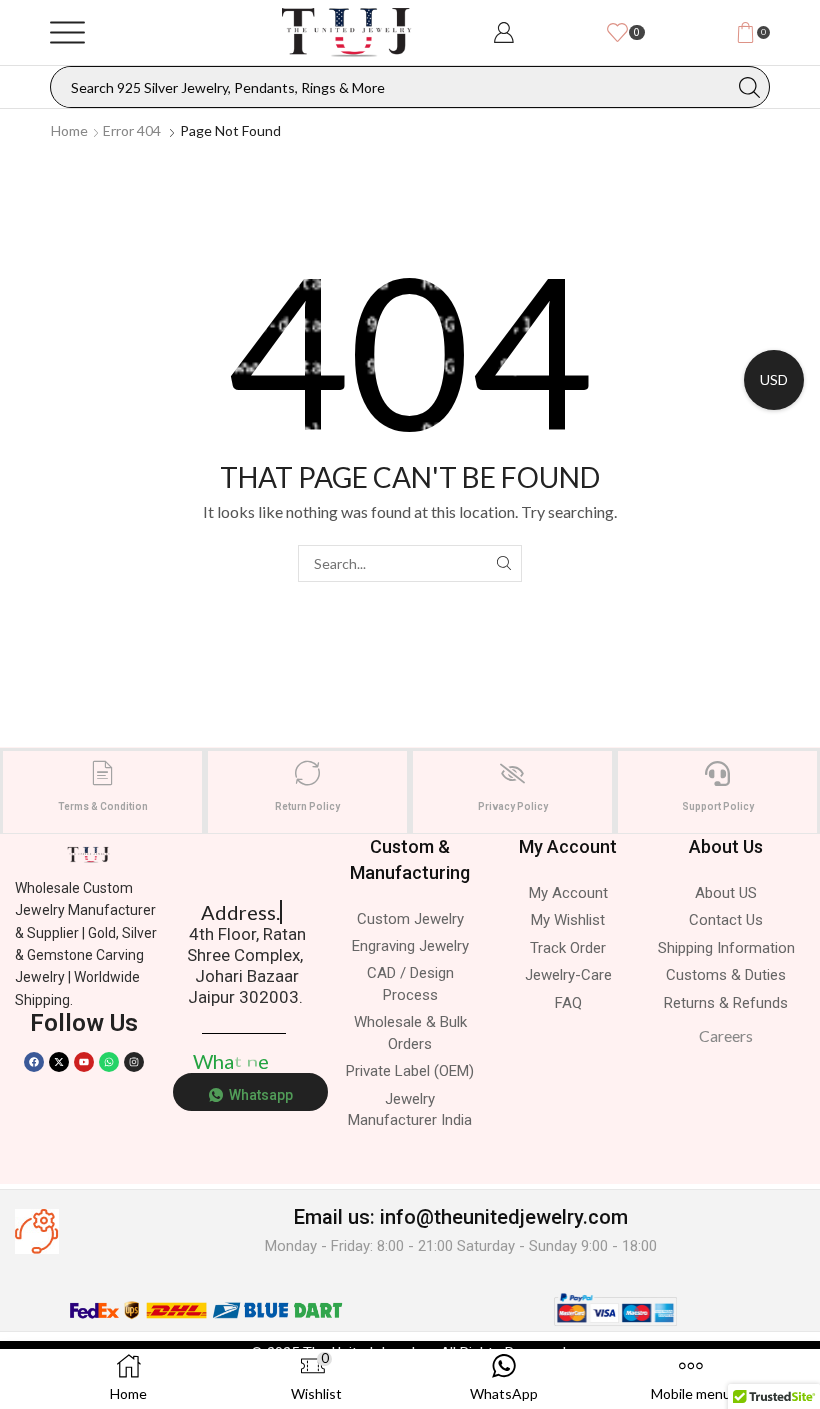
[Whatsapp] (109, 1062)
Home (69, 130)
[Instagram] (134, 1062)
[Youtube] (84, 1062)
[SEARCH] (503, 563)
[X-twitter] (59, 1062)
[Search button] (749, 87)
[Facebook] (34, 1062)
